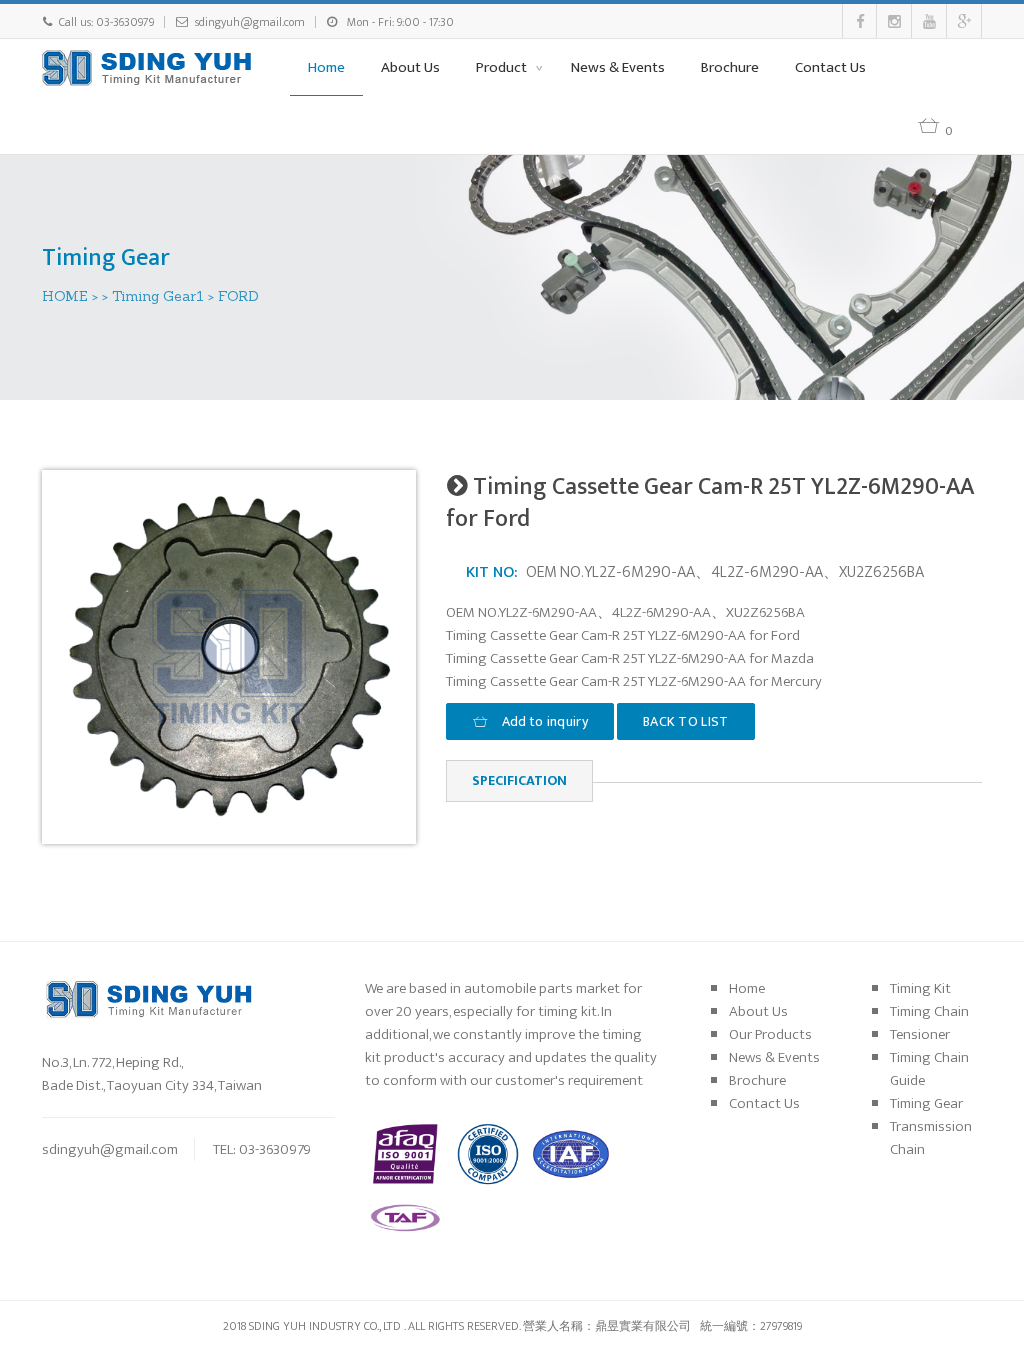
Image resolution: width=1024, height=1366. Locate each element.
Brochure (730, 67)
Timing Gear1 (158, 296)
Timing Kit (920, 988)
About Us (410, 67)
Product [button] (503, 67)
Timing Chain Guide (929, 1069)
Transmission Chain (931, 1138)
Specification (519, 780)
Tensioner (920, 1034)
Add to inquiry (543, 721)
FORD (238, 296)
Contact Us (830, 67)
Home (326, 67)
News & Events (618, 67)
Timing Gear (926, 1103)
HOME (65, 296)
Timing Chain (929, 1011)
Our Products (770, 1034)
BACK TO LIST (686, 721)
